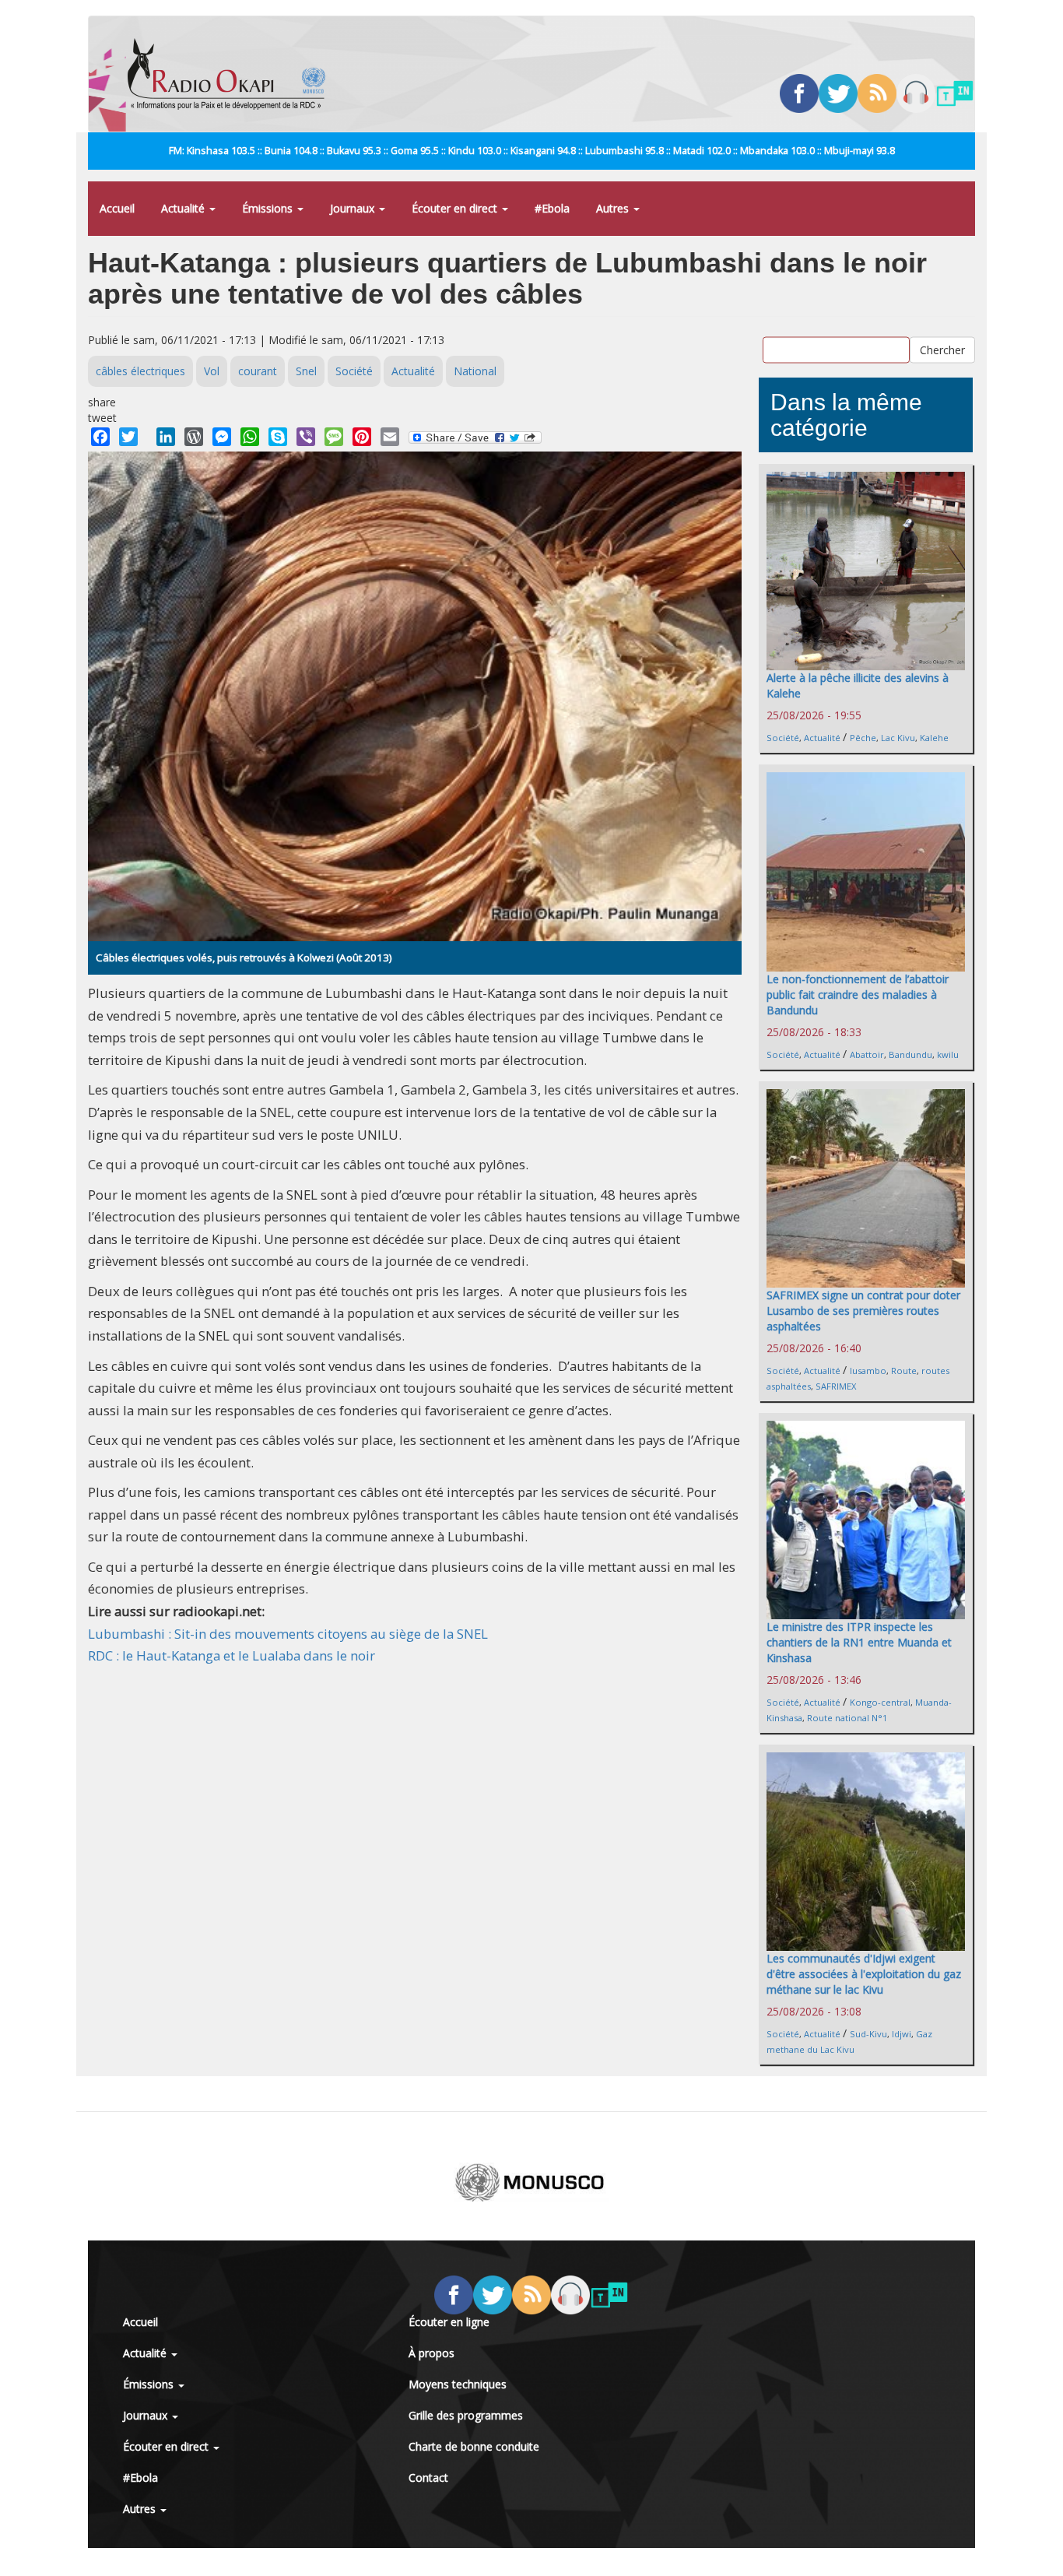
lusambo (868, 1371)
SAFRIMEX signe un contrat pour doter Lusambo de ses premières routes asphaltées (863, 1311)
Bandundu (910, 1054)
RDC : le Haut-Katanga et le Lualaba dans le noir (232, 1655)
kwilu (948, 1054)
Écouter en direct (456, 208)
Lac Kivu (898, 738)
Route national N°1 (847, 1718)
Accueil (117, 208)
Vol (212, 371)
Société (354, 371)
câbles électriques (140, 371)
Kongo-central (880, 1702)
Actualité (184, 208)
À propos (432, 2353)
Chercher (942, 349)
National (475, 371)
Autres (614, 208)
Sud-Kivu (868, 2034)
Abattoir (867, 1054)
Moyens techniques (458, 2384)
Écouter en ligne (449, 2322)
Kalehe (934, 738)
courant (258, 371)
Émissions (269, 208)
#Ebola (552, 208)
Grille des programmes (466, 2415)
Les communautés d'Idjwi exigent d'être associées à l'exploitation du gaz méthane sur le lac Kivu (864, 1974)
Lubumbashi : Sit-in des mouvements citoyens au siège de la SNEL (288, 1634)
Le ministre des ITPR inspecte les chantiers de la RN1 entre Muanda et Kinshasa (859, 1642)
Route (904, 1371)
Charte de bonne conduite (474, 2446)
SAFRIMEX (836, 1386)
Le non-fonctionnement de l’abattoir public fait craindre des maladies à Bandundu (858, 995)
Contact (428, 2478)
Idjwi (902, 2034)
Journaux (354, 208)
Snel (306, 371)
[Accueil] (232, 74)
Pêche (863, 738)
